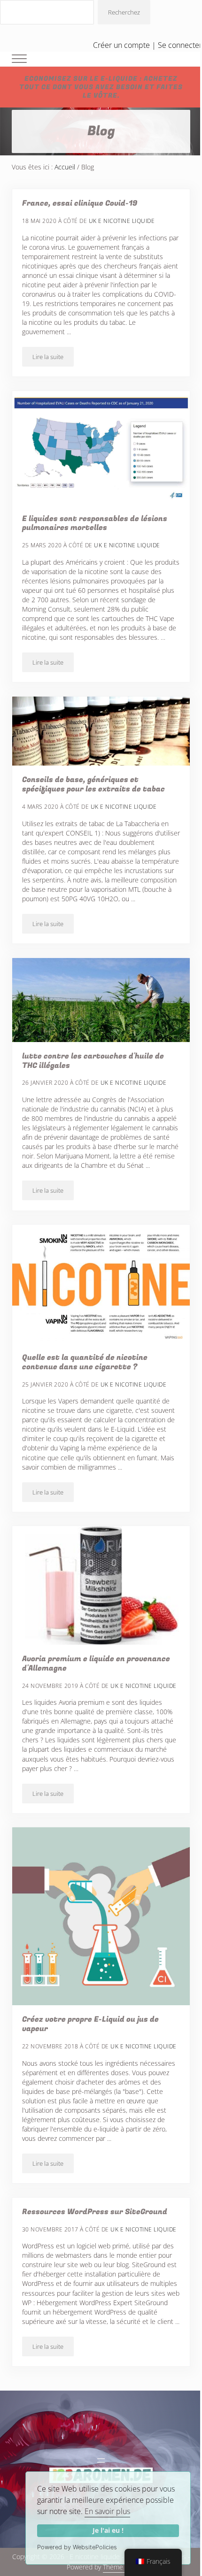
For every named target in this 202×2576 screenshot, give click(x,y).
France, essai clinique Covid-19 (80, 204)
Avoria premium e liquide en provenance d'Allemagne (96, 1664)
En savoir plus (107, 2511)
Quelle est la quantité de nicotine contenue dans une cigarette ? (85, 1363)
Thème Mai (119, 2567)
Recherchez (124, 12)
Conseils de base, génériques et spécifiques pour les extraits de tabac (93, 785)
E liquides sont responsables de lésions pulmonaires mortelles (95, 524)
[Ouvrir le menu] (101, 2461)
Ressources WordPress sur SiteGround (95, 2212)
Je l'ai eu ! (108, 2530)
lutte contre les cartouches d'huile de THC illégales (93, 1061)
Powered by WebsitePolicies (77, 2547)
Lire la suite (53, 358)
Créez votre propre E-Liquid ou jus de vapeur (90, 2024)
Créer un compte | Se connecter (148, 45)
